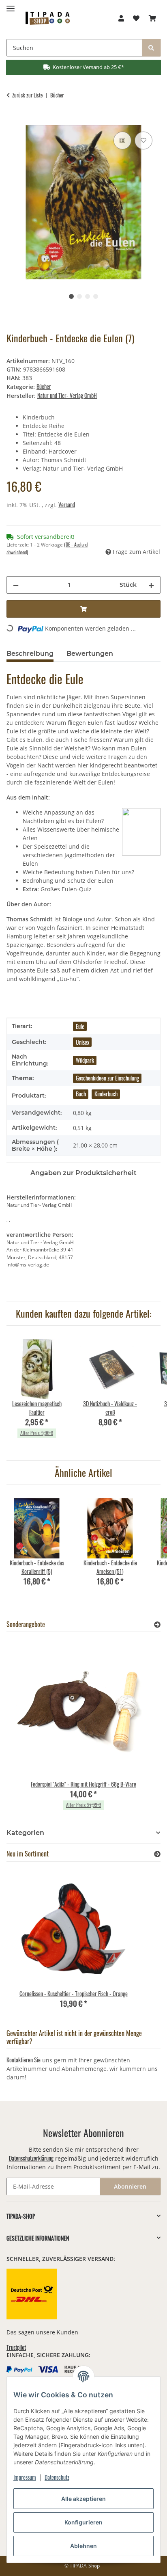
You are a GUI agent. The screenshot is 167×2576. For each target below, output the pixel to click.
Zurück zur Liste (27, 95)
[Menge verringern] (16, 585)
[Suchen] (151, 48)
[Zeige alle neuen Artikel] (157, 1854)
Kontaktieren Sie (24, 2060)
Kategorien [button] (25, 1833)
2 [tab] (79, 296)
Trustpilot (16, 2347)
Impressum (25, 2477)
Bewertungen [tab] (90, 654)
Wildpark (85, 1060)
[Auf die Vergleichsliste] (122, 140)
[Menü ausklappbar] (11, 5)
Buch (81, 1094)
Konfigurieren (83, 2522)
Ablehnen (83, 2546)
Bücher (44, 386)
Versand (67, 505)
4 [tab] (96, 296)
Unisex (82, 1042)
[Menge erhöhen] (151, 585)
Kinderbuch (106, 1094)
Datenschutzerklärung (31, 2158)
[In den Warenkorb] (13, 121)
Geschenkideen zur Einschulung (107, 1078)
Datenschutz (57, 2477)
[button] (121, 18)
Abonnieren (130, 2186)
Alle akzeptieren (83, 2499)
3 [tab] (88, 296)
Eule (80, 1026)
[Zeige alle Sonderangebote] (157, 1624)
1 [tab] (71, 296)
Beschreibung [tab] (30, 654)
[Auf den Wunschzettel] (143, 140)
